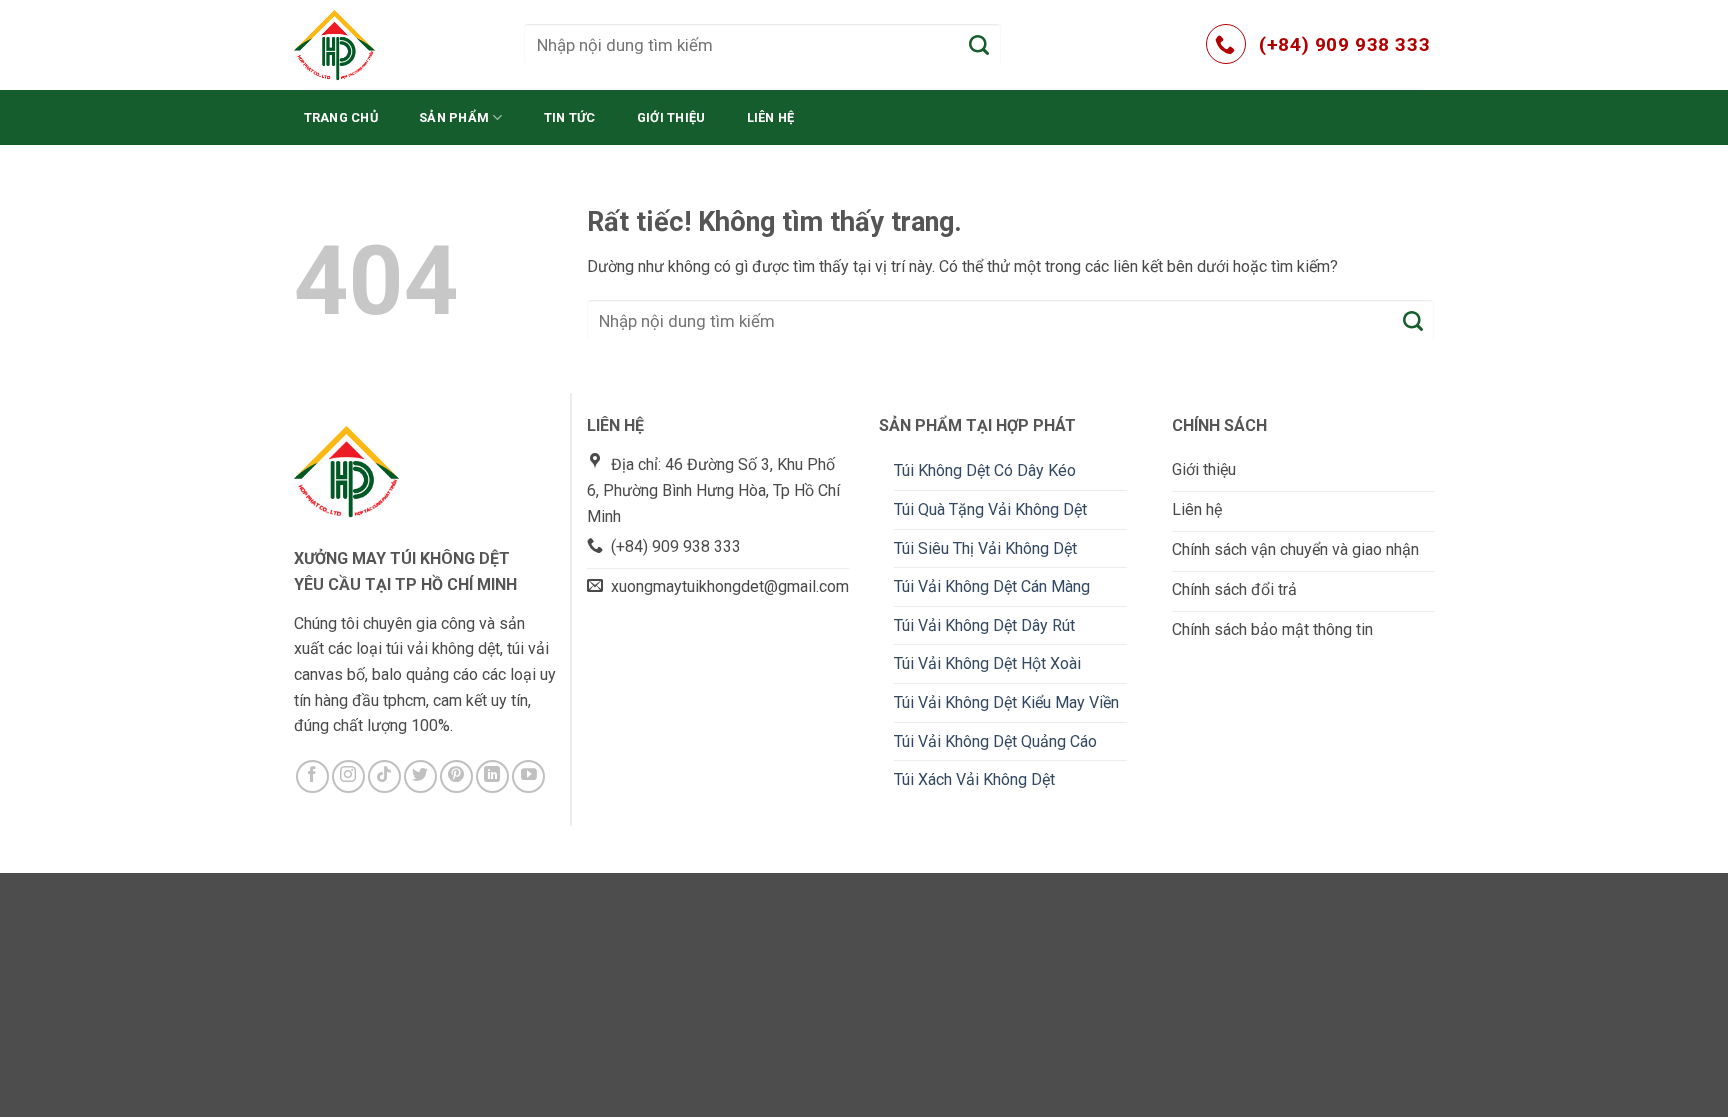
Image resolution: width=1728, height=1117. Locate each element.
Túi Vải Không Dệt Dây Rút (984, 625)
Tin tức (570, 117)
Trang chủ (341, 117)
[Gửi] (980, 45)
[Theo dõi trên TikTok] (384, 776)
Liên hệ (771, 117)
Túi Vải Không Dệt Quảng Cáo (995, 741)
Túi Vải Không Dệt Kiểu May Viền (1006, 702)
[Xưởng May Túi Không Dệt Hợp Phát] (394, 45)
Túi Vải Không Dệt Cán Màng (992, 586)
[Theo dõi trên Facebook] (312, 776)
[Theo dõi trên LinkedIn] (492, 776)
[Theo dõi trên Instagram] (348, 776)
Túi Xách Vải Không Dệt (974, 779)
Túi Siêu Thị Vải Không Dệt (985, 548)
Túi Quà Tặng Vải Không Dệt (990, 509)
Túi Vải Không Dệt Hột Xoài (987, 663)
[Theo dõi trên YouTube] (528, 776)
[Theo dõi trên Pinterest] (456, 776)
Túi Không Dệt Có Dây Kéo (985, 470)
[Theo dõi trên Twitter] (420, 776)
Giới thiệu (671, 117)
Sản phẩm (454, 117)
